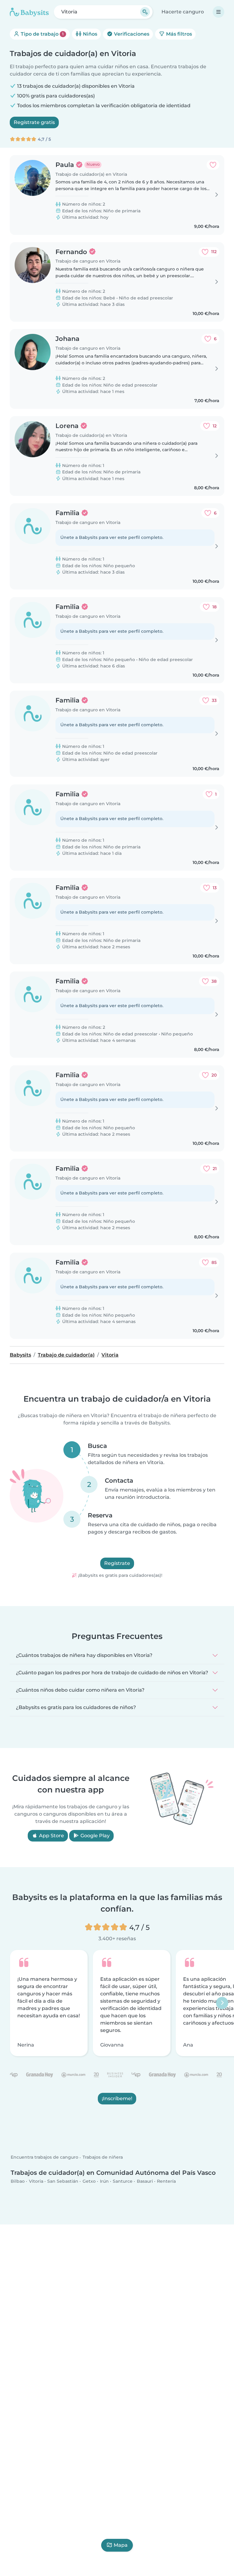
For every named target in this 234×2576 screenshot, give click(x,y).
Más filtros (178, 34)
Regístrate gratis (34, 122)
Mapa (121, 2545)
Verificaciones (131, 34)
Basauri (145, 2181)
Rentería (166, 2181)
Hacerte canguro (183, 12)
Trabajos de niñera (103, 2157)
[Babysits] (29, 12)
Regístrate (117, 1564)
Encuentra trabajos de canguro (44, 2157)
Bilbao (18, 2181)
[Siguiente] (222, 2003)
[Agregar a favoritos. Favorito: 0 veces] (213, 165)
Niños (89, 34)
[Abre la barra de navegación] (218, 12)
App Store (51, 1836)
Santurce (123, 2181)
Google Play (94, 1836)
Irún (104, 2181)
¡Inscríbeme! (117, 2098)
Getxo (89, 2181)
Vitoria (36, 2181)
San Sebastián (63, 2181)
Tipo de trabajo (42, 34)
